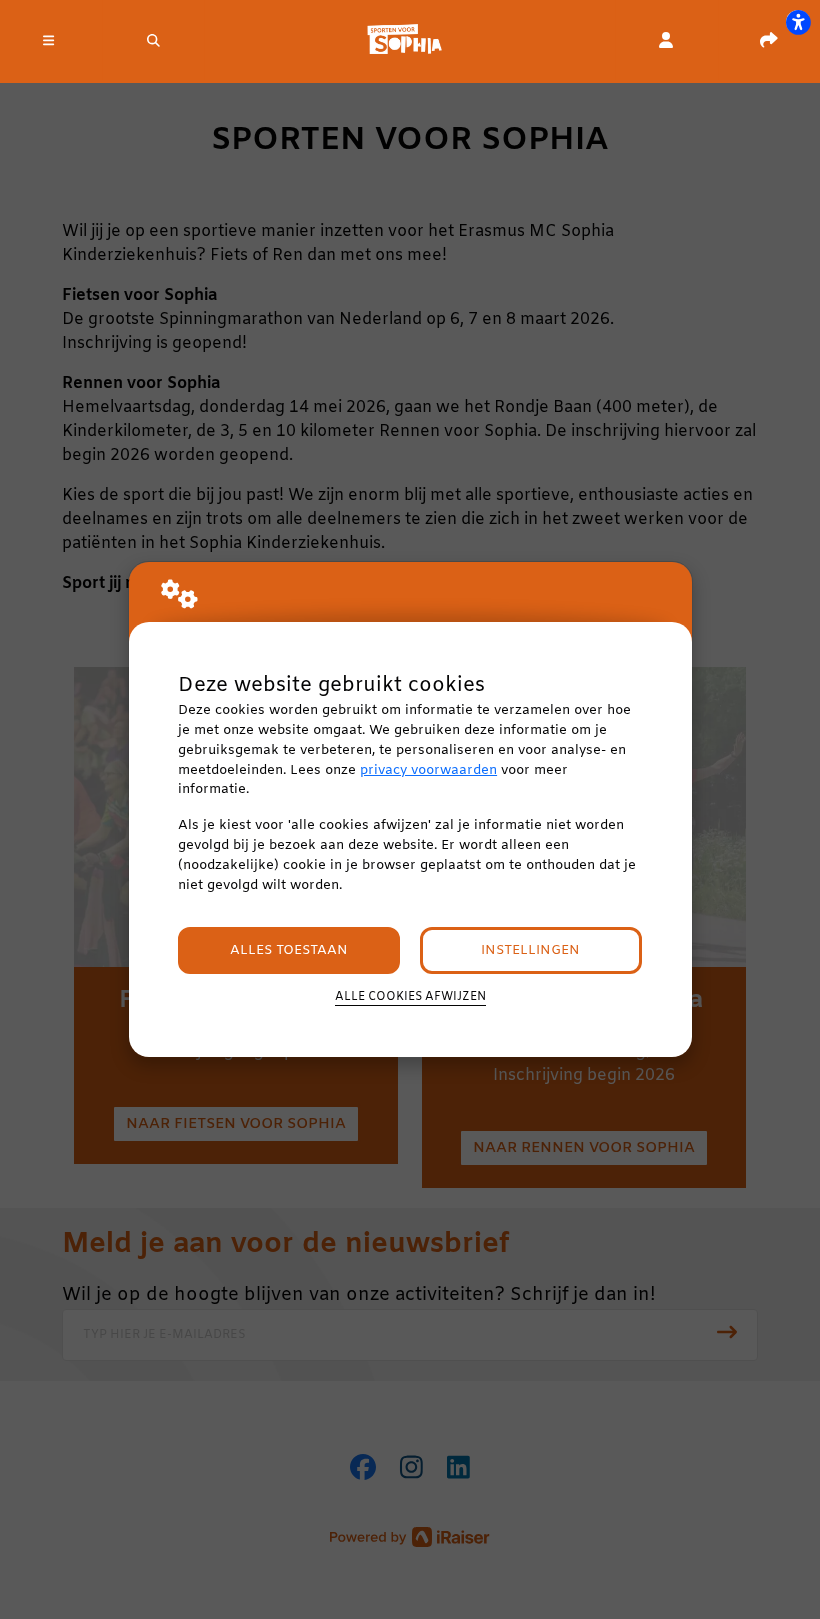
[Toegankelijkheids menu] (798, 22)
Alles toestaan (289, 950)
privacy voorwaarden (428, 770)
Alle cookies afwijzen (410, 997)
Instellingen (530, 950)
